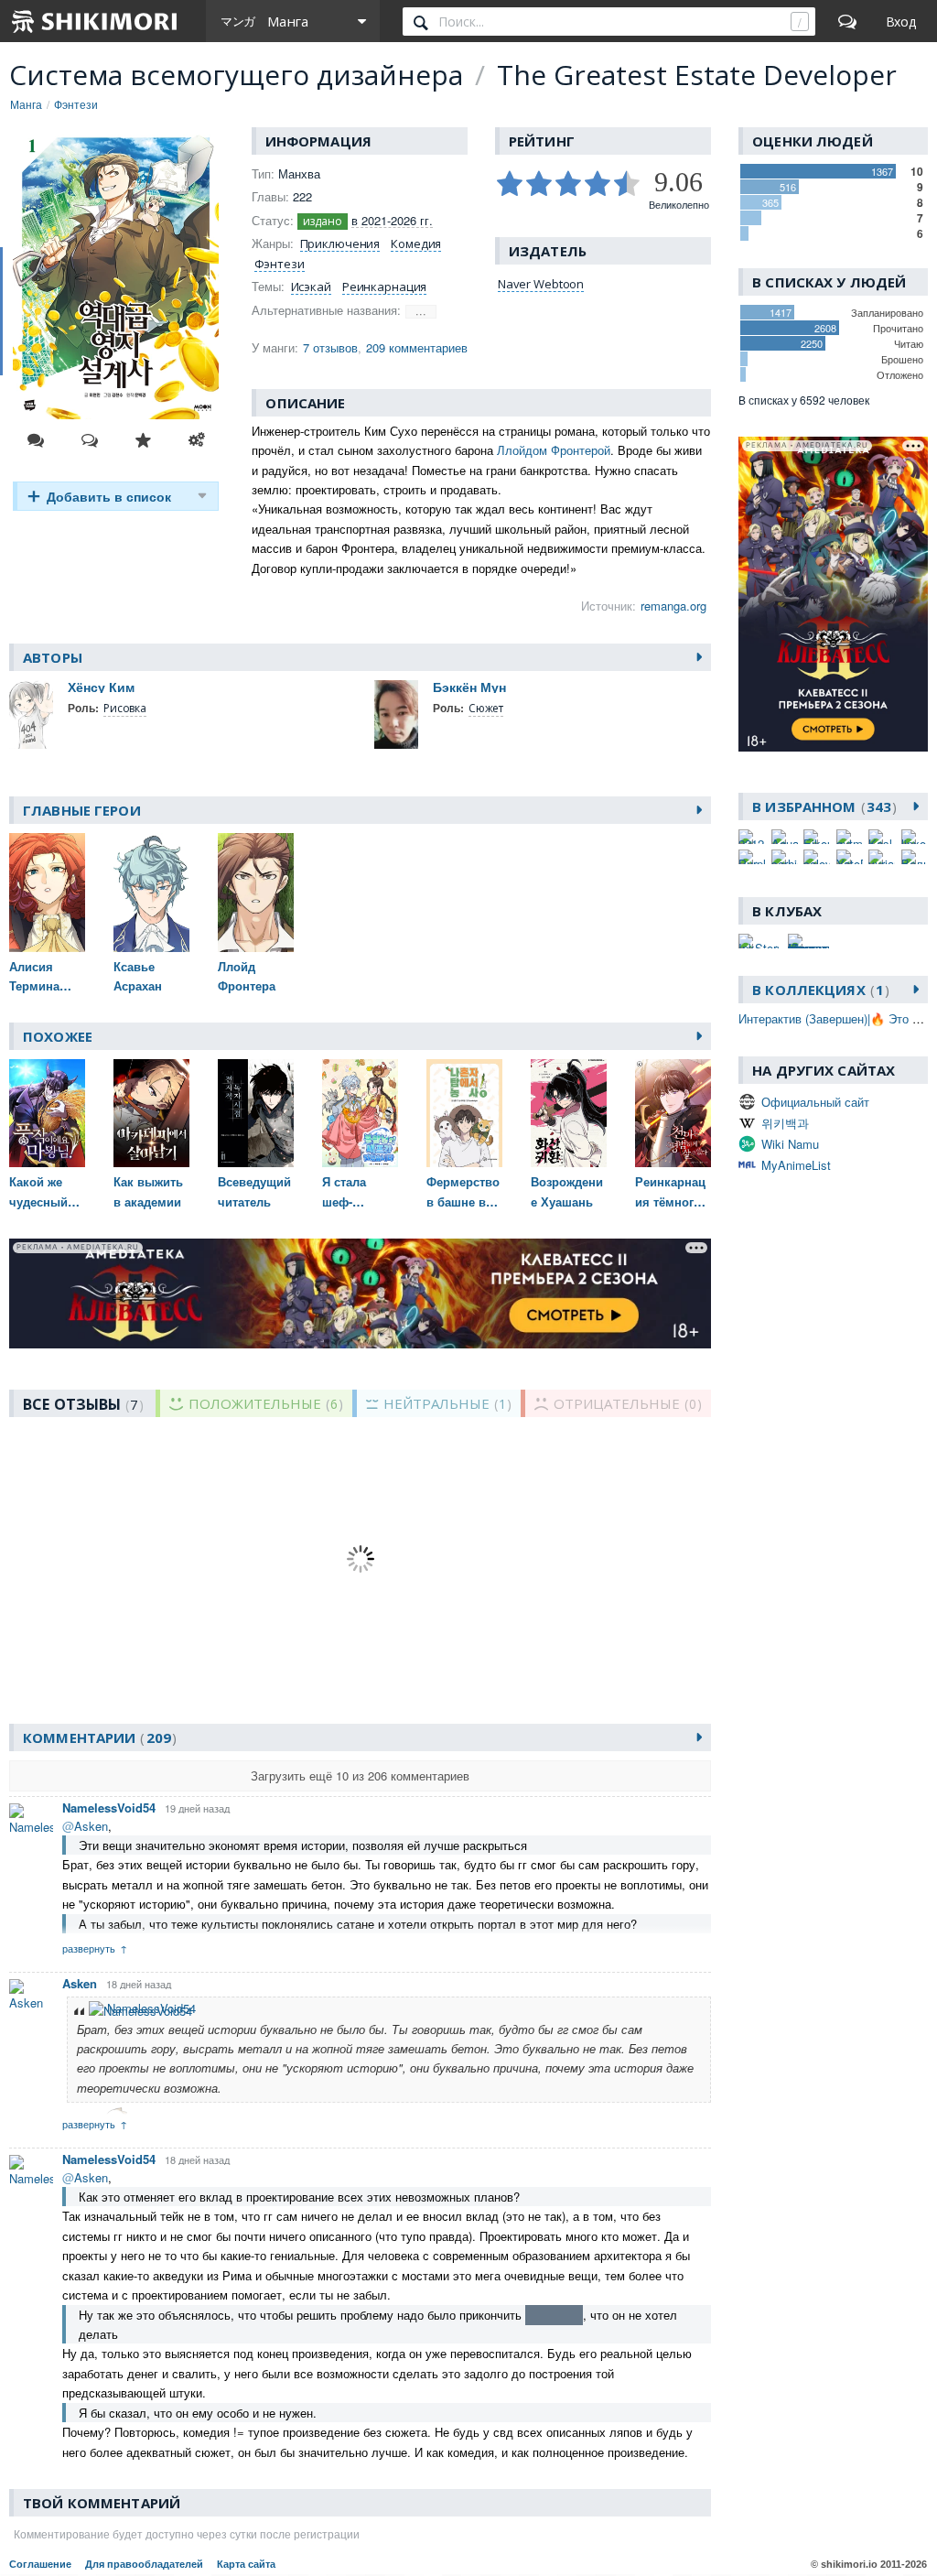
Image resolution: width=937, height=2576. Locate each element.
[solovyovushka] (817, 857)
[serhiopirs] (785, 857)
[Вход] (901, 21)
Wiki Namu (790, 1144)
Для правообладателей (144, 2564)
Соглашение (40, 2564)
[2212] (752, 837)
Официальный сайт (815, 1102)
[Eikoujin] (817, 837)
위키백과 (785, 1123)
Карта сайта (246, 2564)
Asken (80, 1983)
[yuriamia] (882, 857)
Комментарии (97, 1737)
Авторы (53, 657)
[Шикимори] (95, 21)
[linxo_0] (915, 837)
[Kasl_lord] (882, 837)
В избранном (822, 806)
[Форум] (847, 21)
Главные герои (82, 810)
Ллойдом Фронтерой (554, 450)
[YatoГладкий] (850, 857)
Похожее (58, 1036)
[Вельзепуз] (915, 857)
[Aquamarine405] (785, 837)
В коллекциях (818, 990)
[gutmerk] (850, 837)
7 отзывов (330, 347)
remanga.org (673, 606)
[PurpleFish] (752, 857)
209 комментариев (417, 347)
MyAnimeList (796, 1165)
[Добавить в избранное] (143, 440)
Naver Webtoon (541, 284)
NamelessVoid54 (109, 1808)
